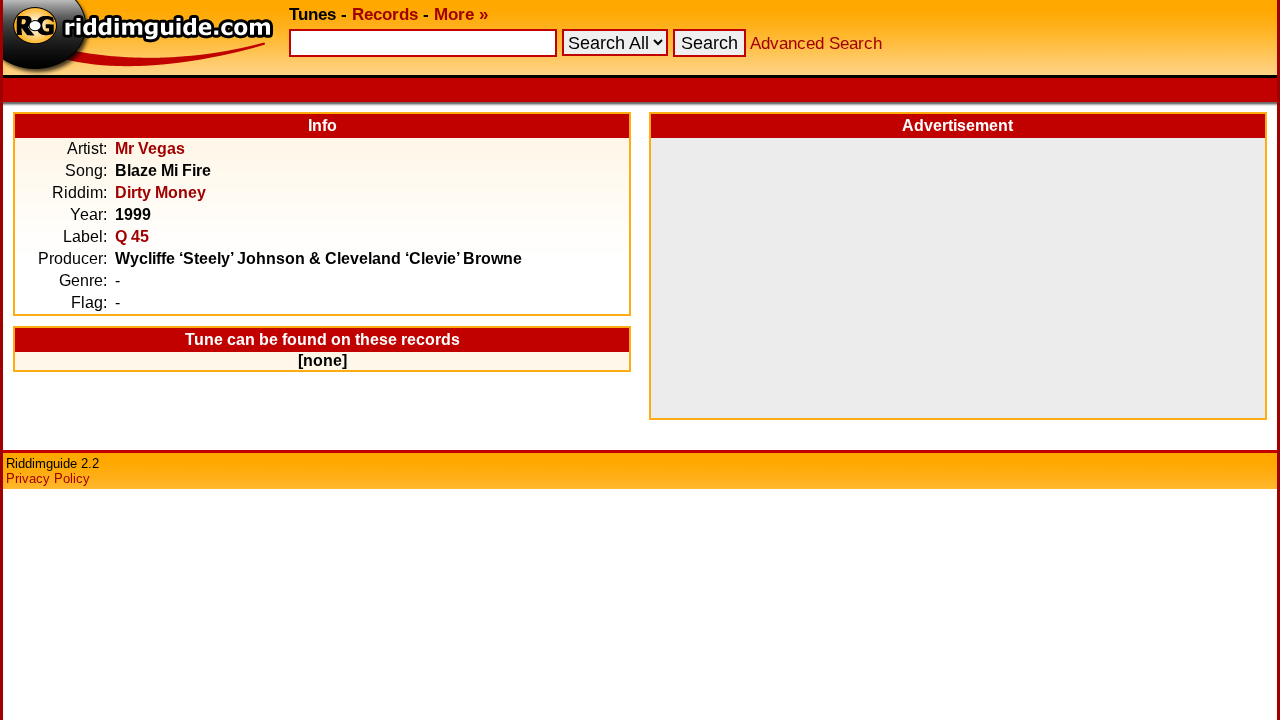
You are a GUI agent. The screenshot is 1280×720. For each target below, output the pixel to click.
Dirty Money (160, 192)
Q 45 (132, 236)
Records (385, 14)
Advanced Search (816, 43)
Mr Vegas (150, 148)
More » (461, 14)
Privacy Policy (48, 478)
